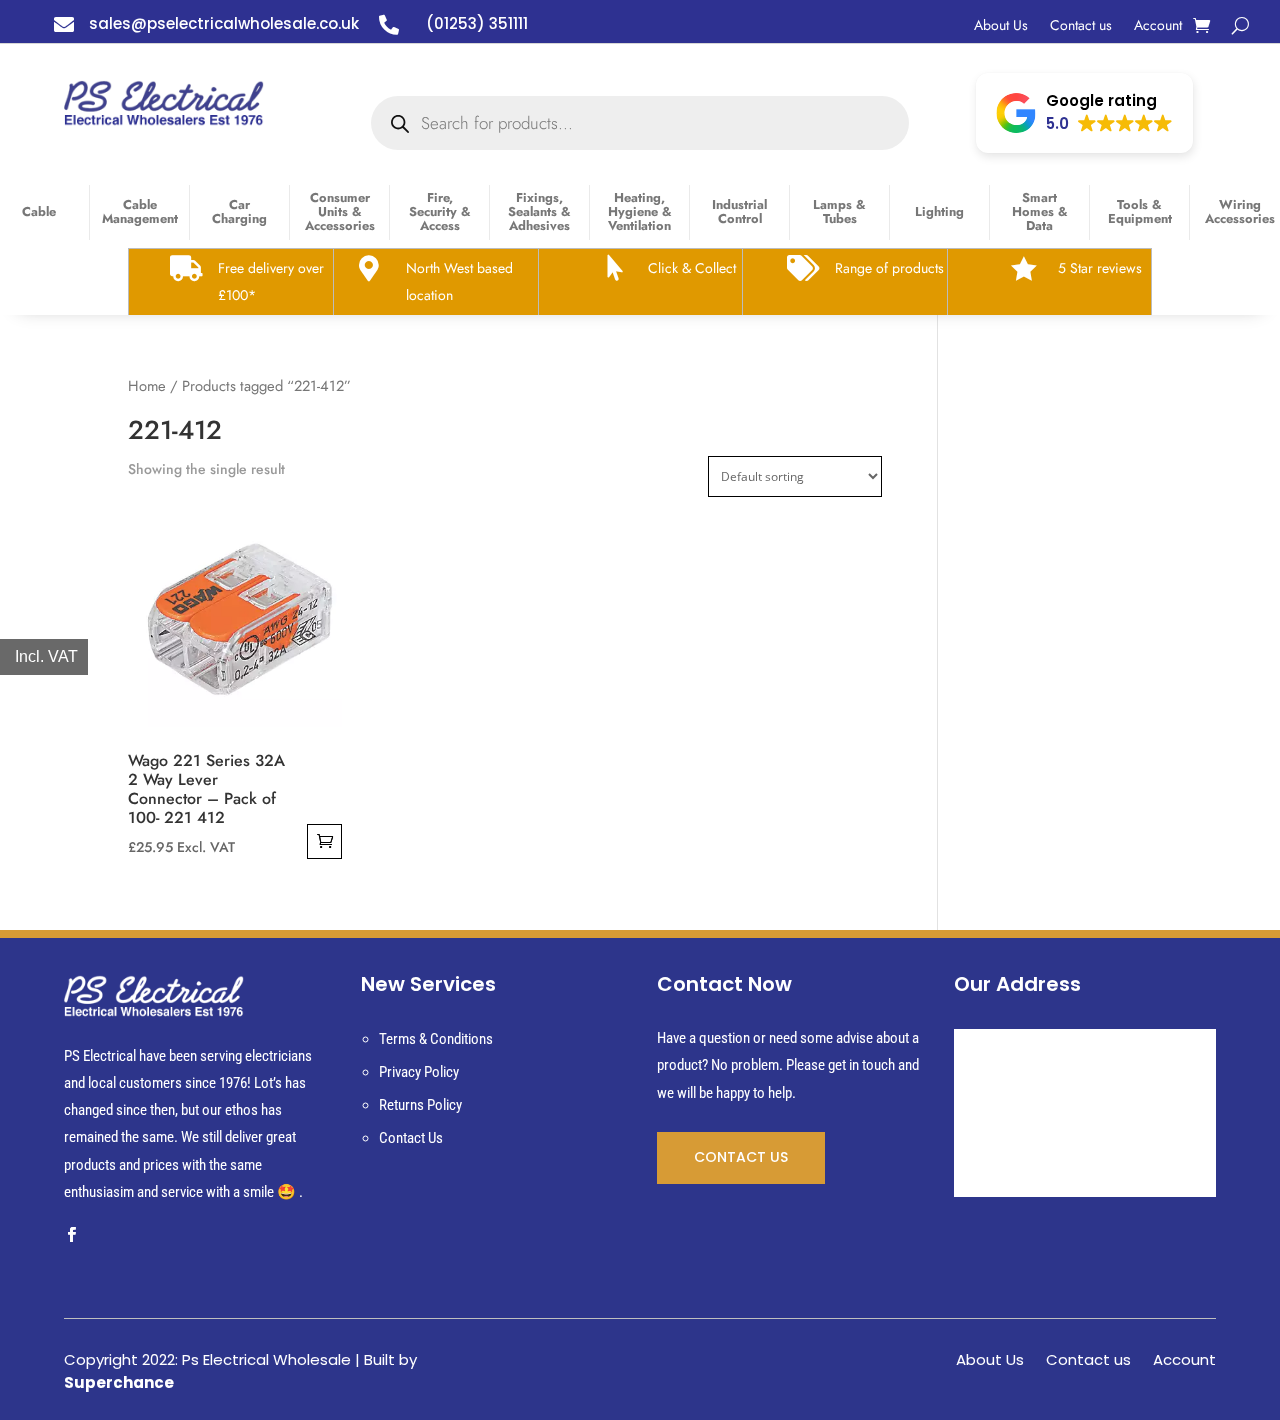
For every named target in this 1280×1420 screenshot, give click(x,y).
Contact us (1081, 26)
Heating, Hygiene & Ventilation (640, 211)
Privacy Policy (419, 1072)
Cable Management (140, 211)
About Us (1001, 26)
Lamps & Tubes (839, 211)
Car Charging (239, 211)
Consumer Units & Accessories (340, 211)
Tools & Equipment (1140, 211)
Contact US (741, 1157)
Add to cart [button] (324, 841)
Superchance (119, 1382)
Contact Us (411, 1138)
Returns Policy (420, 1105)
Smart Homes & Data (1040, 211)
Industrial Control (739, 211)
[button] (1084, 113)
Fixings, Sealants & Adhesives (539, 211)
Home (147, 386)
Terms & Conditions (436, 1039)
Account (1158, 26)
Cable (39, 211)
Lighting (939, 211)
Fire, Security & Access (440, 211)
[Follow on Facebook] (71, 1235)
